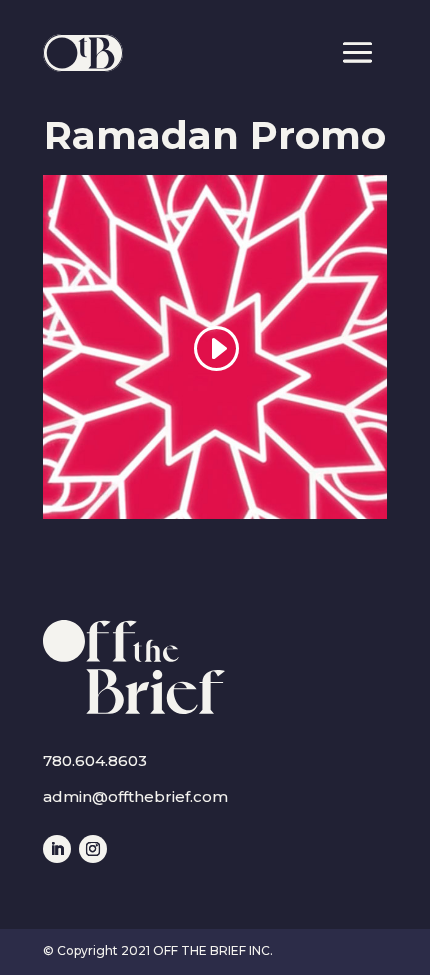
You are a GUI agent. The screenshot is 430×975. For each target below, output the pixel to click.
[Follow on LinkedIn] (57, 849)
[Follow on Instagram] (93, 849)
